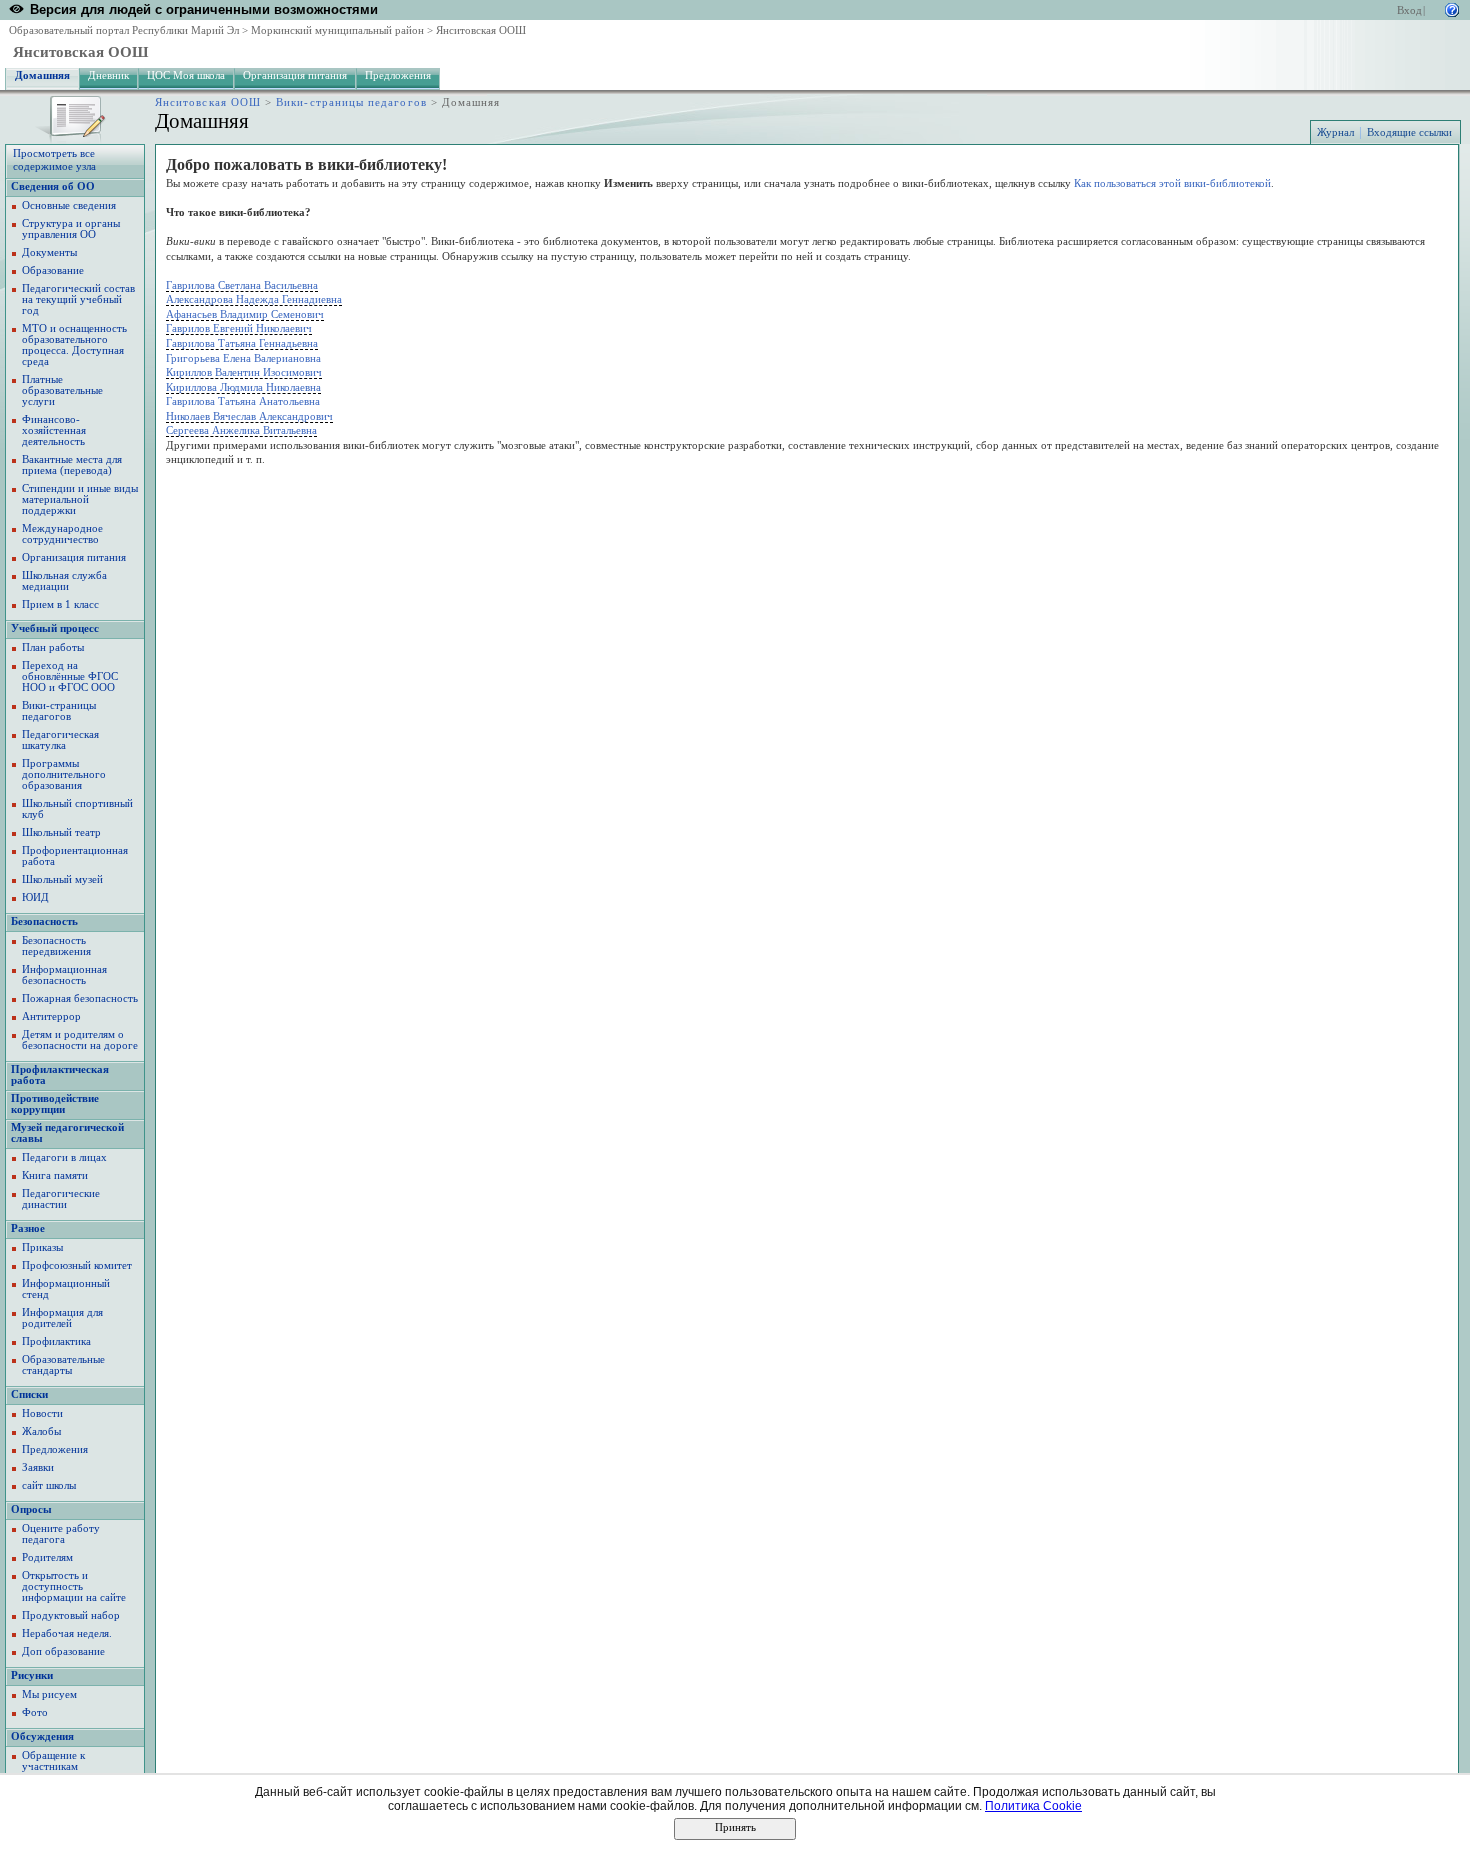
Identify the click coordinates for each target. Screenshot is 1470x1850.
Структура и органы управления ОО (71, 229)
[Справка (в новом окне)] (1452, 8)
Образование (53, 270)
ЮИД (35, 897)
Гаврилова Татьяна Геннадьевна (242, 343)
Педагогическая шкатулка (60, 740)
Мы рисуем (49, 1694)
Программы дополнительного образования (64, 774)
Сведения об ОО (53, 186)
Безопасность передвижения (56, 946)
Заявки (38, 1467)
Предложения (398, 75)
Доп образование (63, 1651)
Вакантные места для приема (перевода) (72, 465)
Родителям (47, 1557)
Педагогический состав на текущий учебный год (78, 299)
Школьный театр (61, 832)
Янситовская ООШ (481, 30)
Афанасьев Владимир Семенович (245, 314)
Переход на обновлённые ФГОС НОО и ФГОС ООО (70, 676)
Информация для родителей (62, 1318)
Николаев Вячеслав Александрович (249, 416)
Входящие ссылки (1409, 132)
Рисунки (32, 1675)
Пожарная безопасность (80, 998)
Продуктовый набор (71, 1615)
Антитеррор (51, 1016)
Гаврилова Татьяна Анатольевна (243, 401)
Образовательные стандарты (63, 1365)
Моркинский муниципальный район (337, 30)
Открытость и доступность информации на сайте (74, 1586)
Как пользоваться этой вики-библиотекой (1172, 183)
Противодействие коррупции (55, 1104)
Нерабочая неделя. (67, 1633)
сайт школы (49, 1485)
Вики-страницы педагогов (351, 102)
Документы (49, 252)
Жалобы (41, 1431)
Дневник (108, 75)
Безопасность (44, 921)
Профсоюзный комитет (77, 1265)
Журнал (1335, 132)
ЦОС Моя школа (186, 75)
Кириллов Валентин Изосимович (244, 372)
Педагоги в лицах (64, 1157)
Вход (1409, 10)
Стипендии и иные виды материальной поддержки (80, 499)
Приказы (42, 1247)
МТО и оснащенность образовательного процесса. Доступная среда (74, 345)
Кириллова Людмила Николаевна (243, 387)
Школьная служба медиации (64, 581)
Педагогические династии (61, 1199)
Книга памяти (55, 1175)
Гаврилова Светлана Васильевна (242, 285)
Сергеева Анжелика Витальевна (241, 430)
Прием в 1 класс (60, 604)
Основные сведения (69, 205)
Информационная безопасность (64, 975)
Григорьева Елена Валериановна (243, 358)
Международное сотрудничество (62, 534)
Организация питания (295, 75)
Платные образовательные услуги (62, 390)
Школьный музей (62, 879)
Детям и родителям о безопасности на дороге (80, 1040)
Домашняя (42, 75)
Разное (28, 1228)
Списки (29, 1394)
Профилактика (56, 1341)
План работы (53, 647)
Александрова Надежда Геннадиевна (254, 299)
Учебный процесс (55, 628)
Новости (42, 1413)
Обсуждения (42, 1736)
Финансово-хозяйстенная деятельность (54, 430)
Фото (35, 1712)
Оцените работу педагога (61, 1534)
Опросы (31, 1509)
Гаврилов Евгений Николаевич (239, 328)
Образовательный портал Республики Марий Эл (124, 30)
